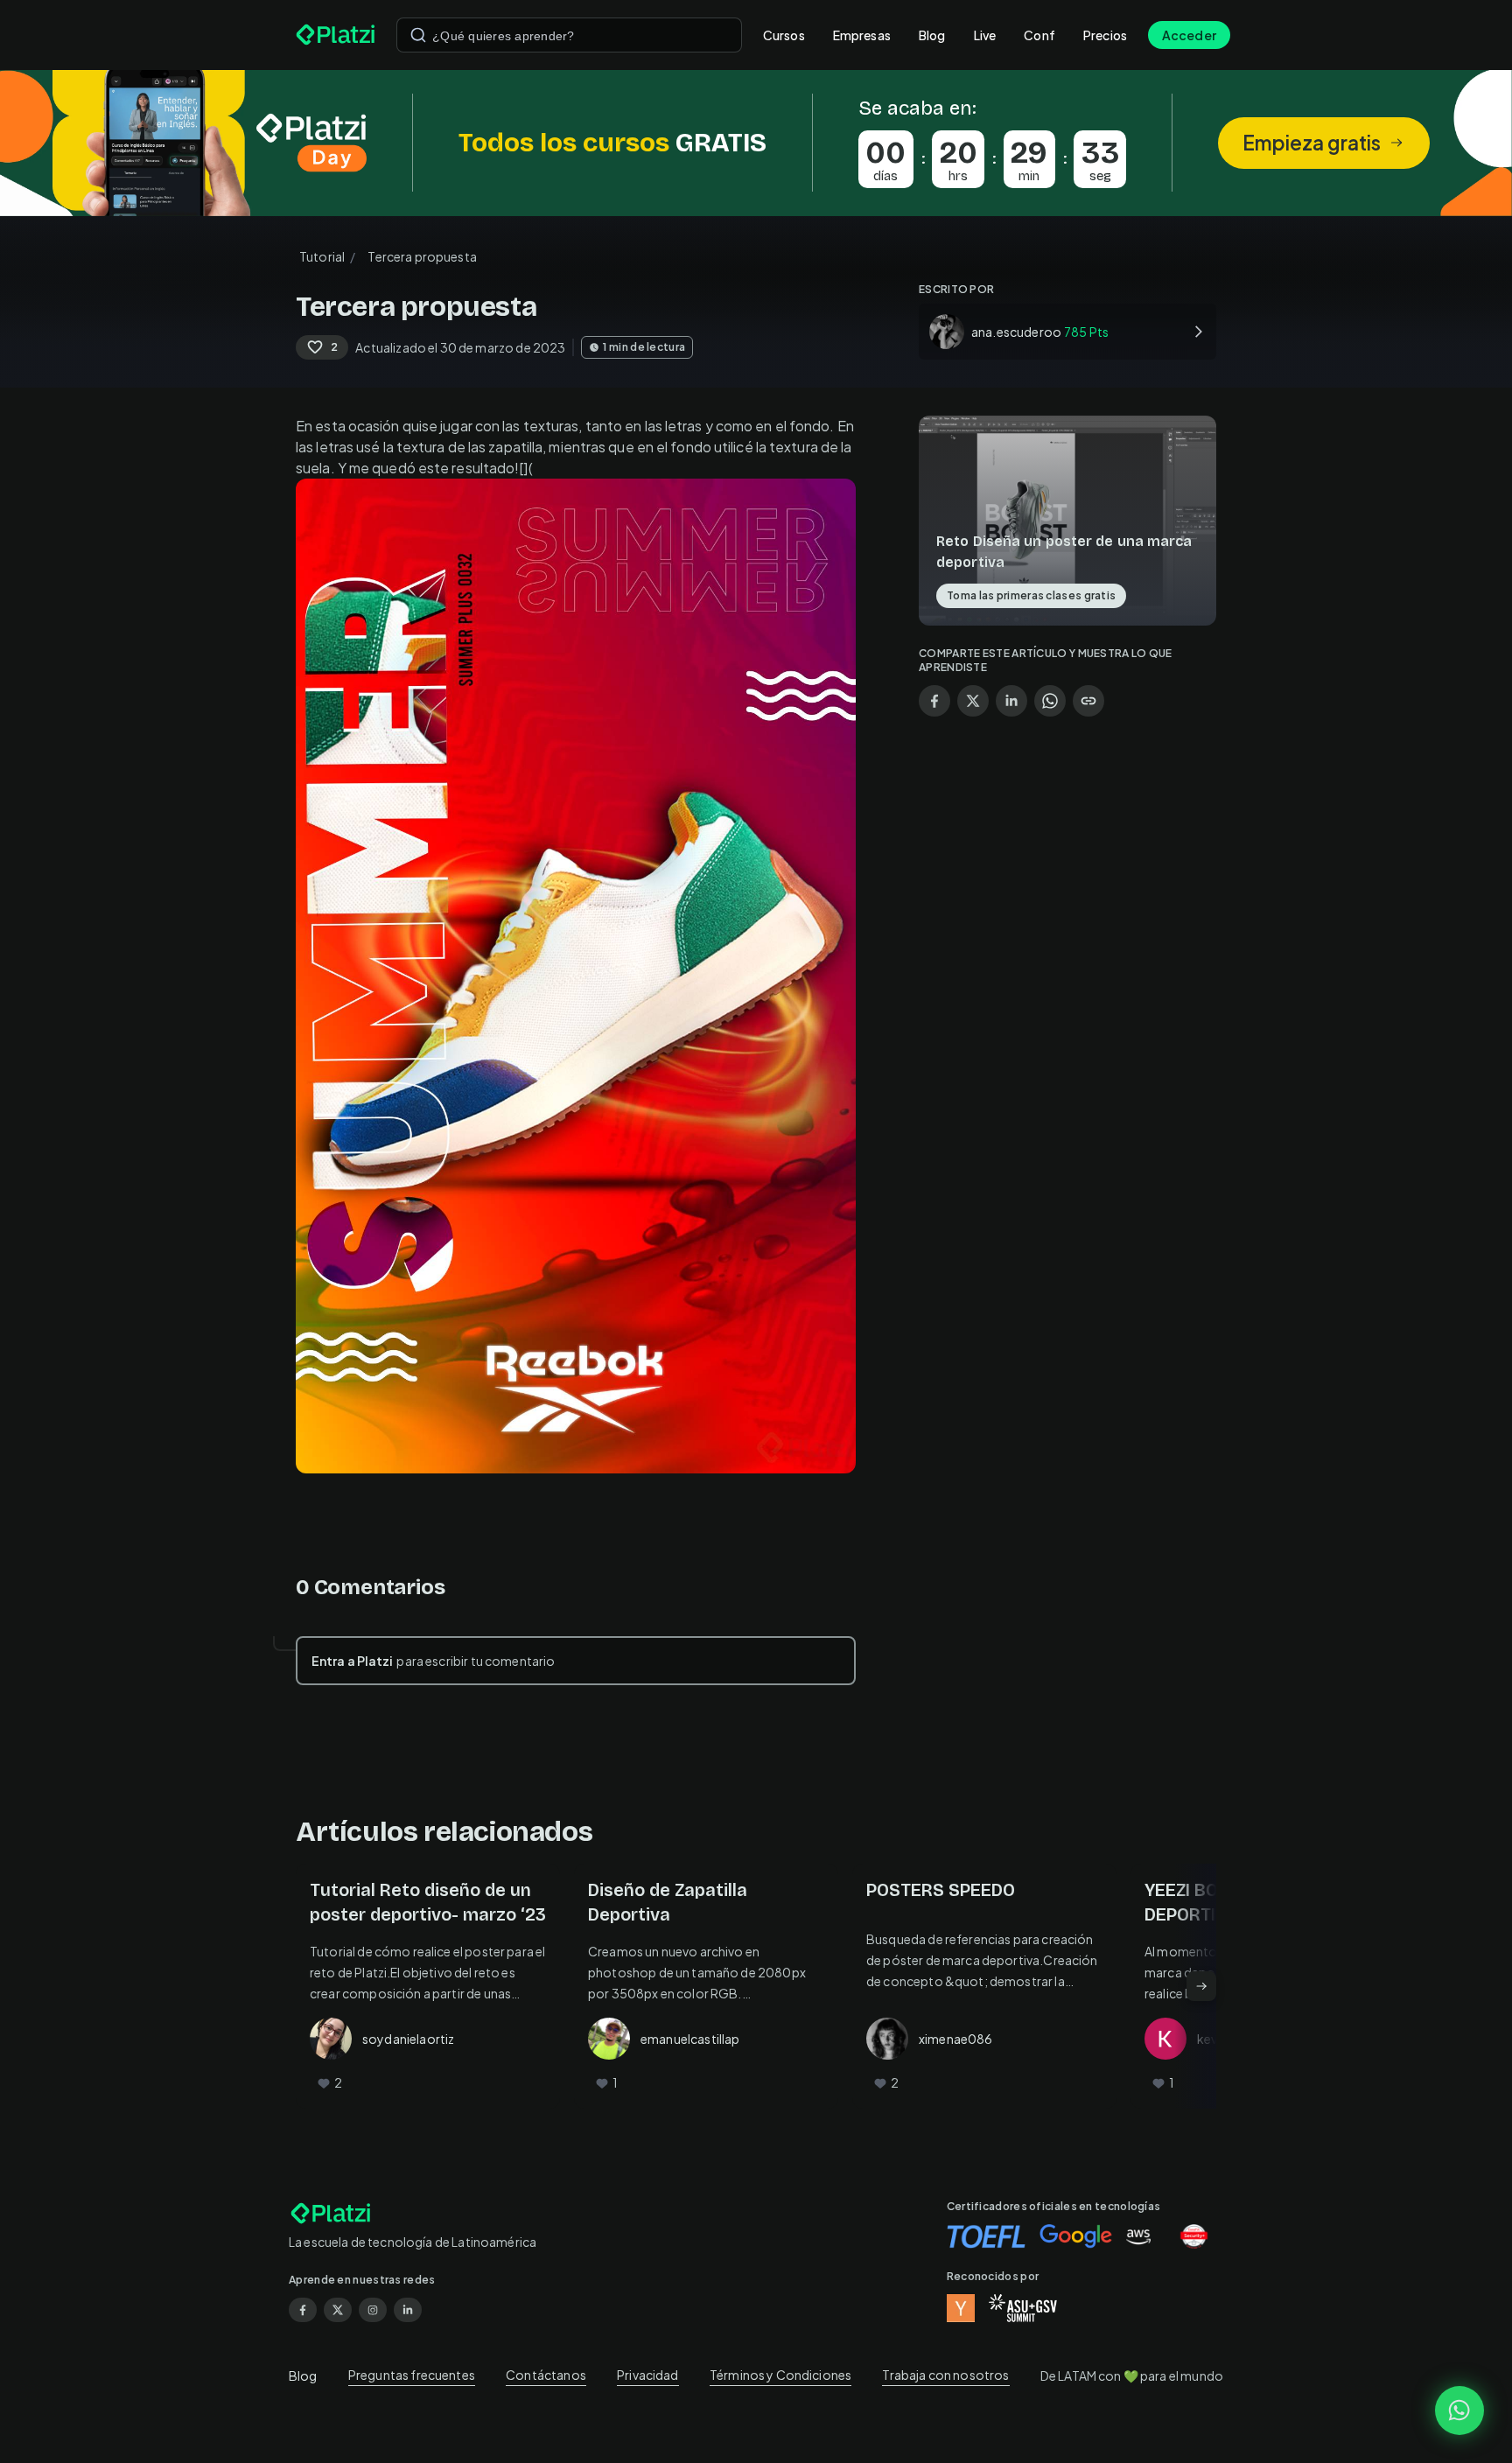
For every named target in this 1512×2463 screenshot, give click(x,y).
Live (985, 35)
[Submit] (418, 35)
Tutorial (322, 256)
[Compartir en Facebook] (934, 701)
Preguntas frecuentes (412, 2375)
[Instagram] (373, 2310)
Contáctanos (546, 2375)
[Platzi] (336, 35)
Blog (932, 35)
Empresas (862, 35)
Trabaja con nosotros (945, 2375)
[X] (338, 2310)
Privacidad (648, 2375)
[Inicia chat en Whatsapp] (1459, 2411)
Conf (1039, 35)
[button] (756, 143)
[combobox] (569, 35)
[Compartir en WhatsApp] (1050, 701)
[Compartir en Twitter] (973, 701)
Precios (1105, 35)
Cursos (784, 35)
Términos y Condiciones (780, 2375)
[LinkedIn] (408, 2310)
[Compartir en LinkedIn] (1011, 701)
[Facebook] (303, 2310)
